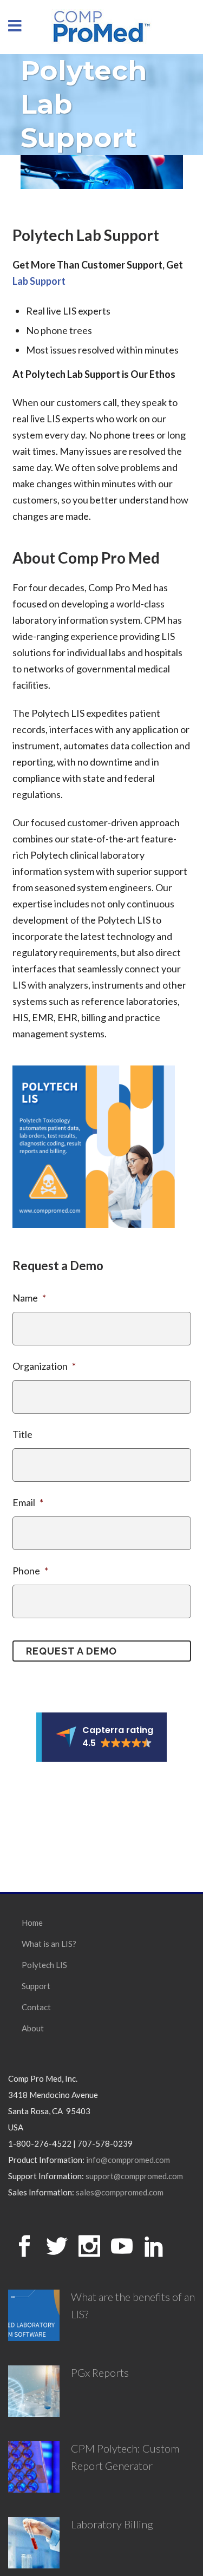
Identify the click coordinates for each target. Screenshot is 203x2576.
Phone (30, 1571)
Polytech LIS (44, 1965)
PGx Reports (100, 2372)
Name (29, 1298)
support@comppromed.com (134, 2176)
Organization (44, 1366)
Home (32, 1923)
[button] (101, 1737)
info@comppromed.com (128, 2160)
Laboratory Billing (112, 2524)
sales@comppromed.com (120, 2192)
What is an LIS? (49, 1944)
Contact (36, 2007)
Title (22, 1434)
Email (28, 1502)
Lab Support (39, 281)
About (33, 2028)
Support (36, 1986)
